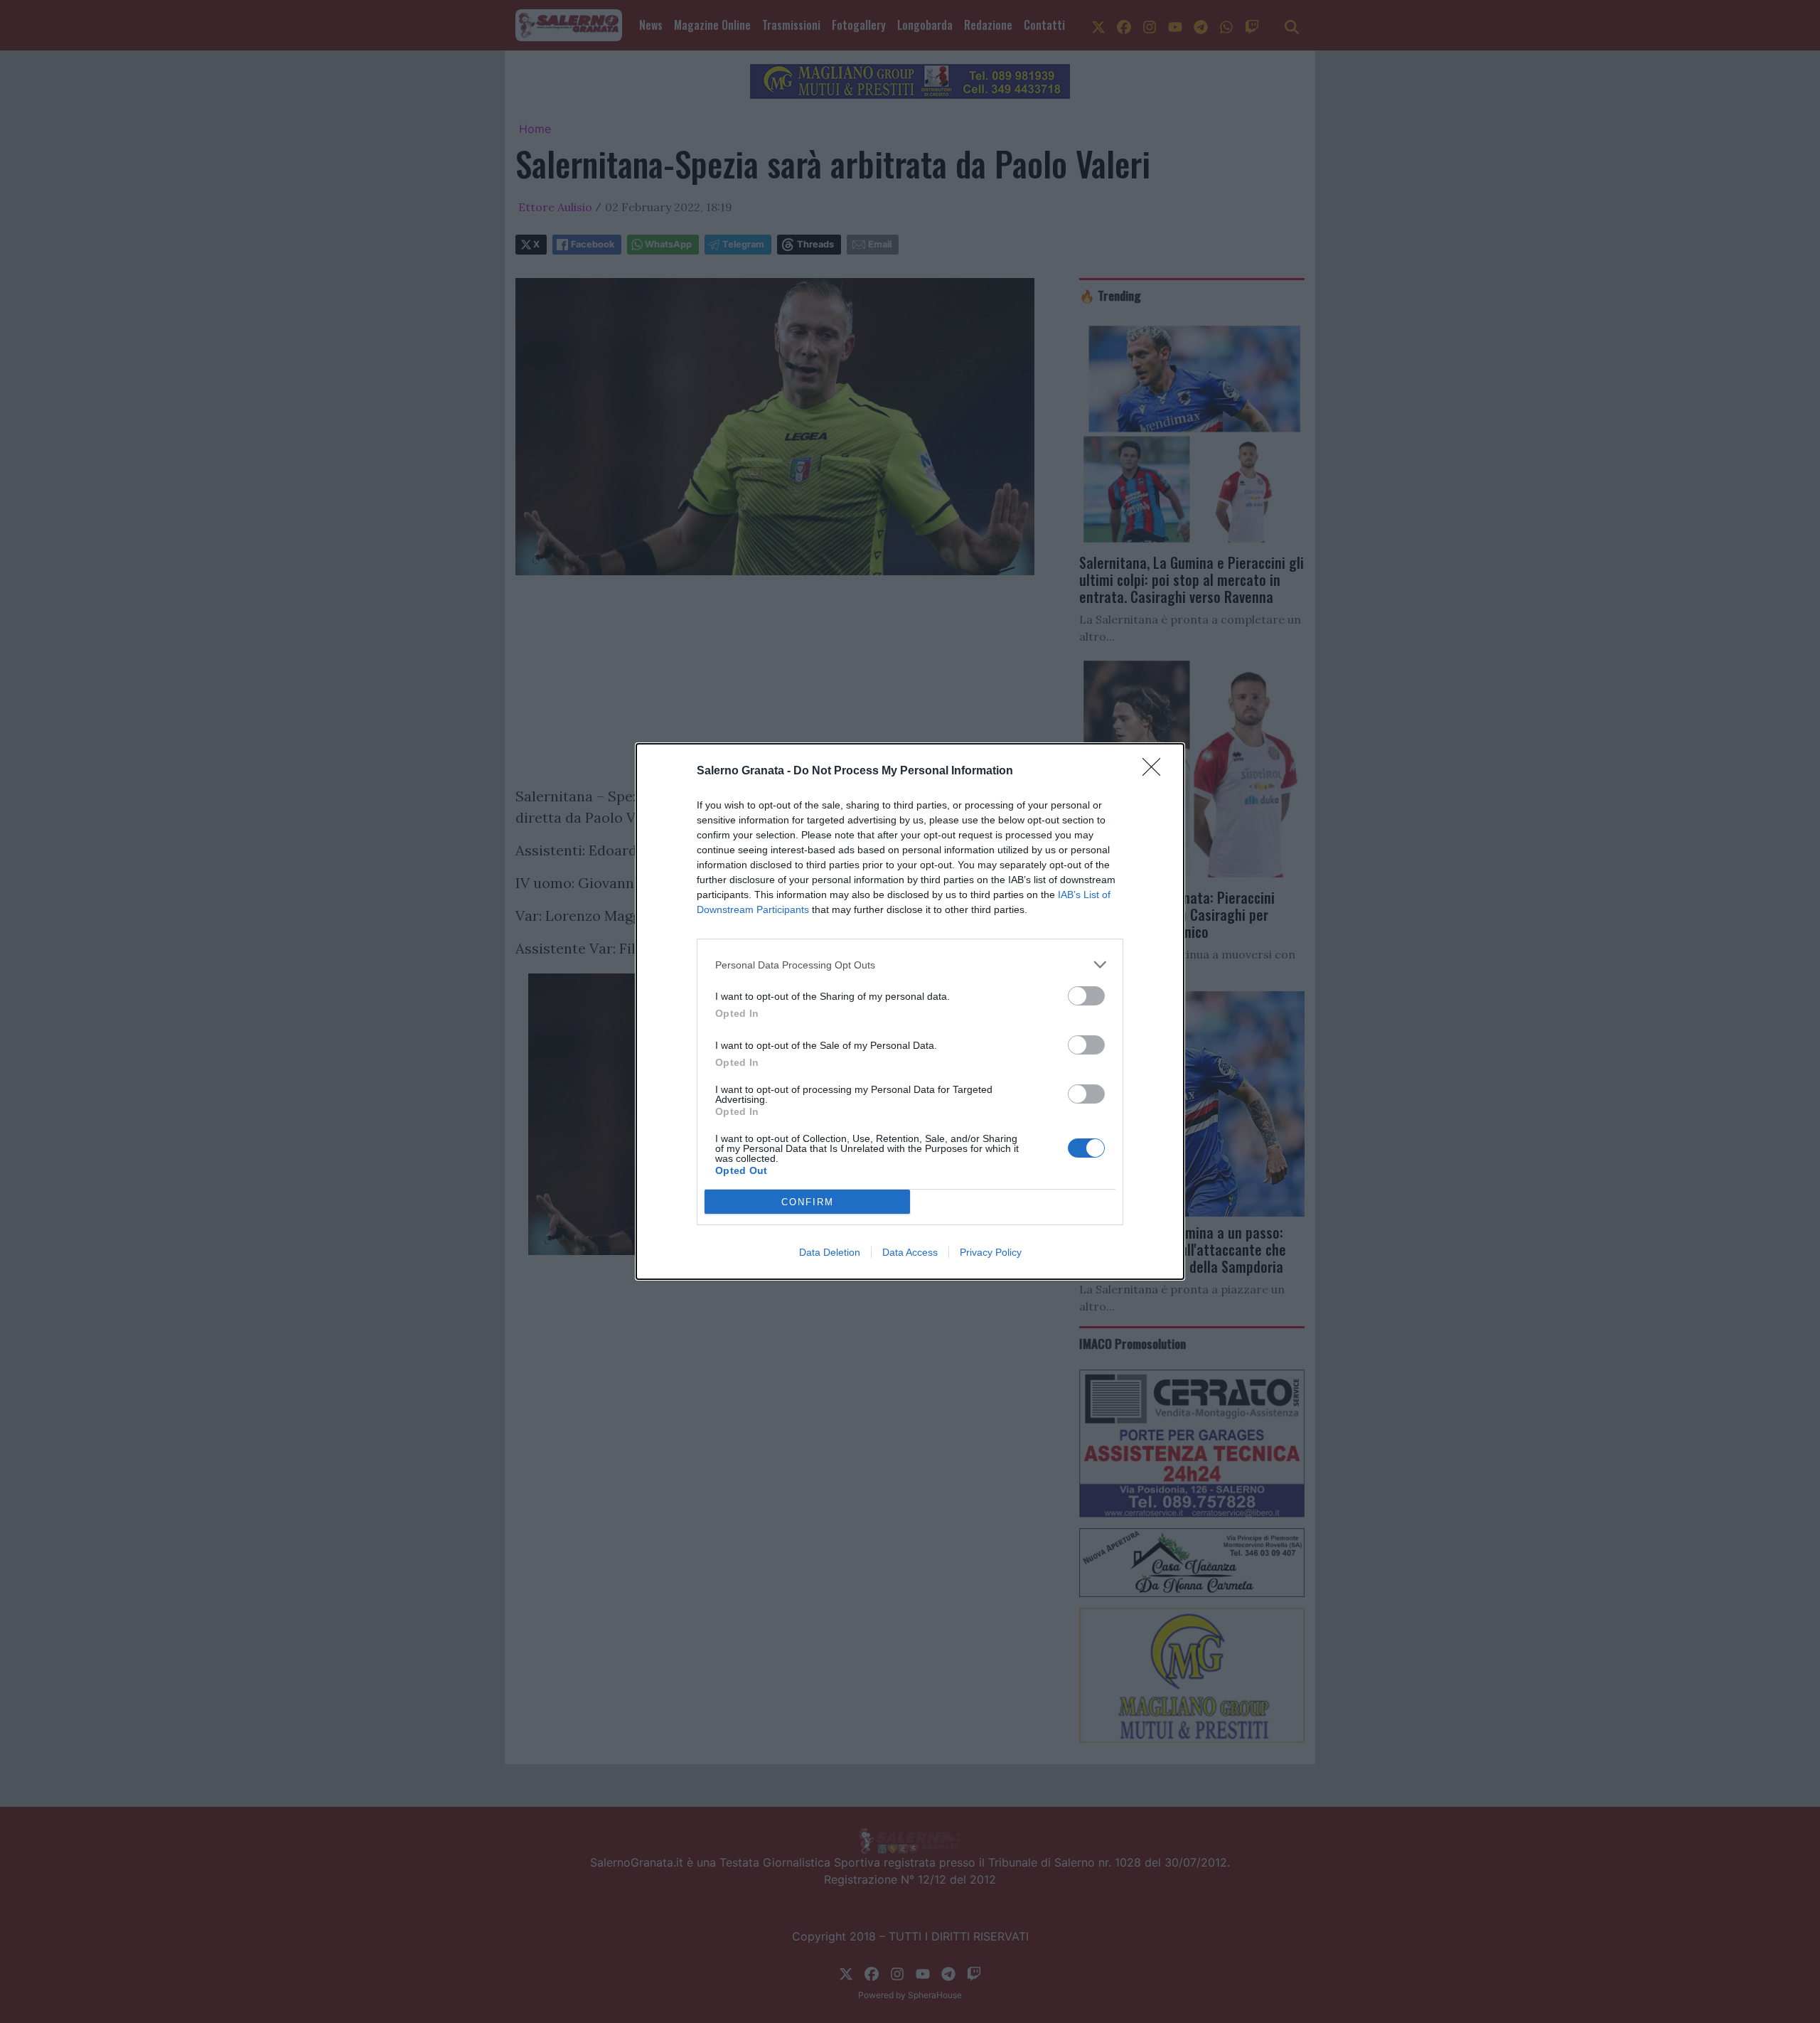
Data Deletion (830, 1252)
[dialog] (910, 1011)
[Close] (1156, 772)
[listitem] (910, 965)
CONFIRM (808, 1202)
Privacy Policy (991, 1252)
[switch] (1086, 996)
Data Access (910, 1252)
